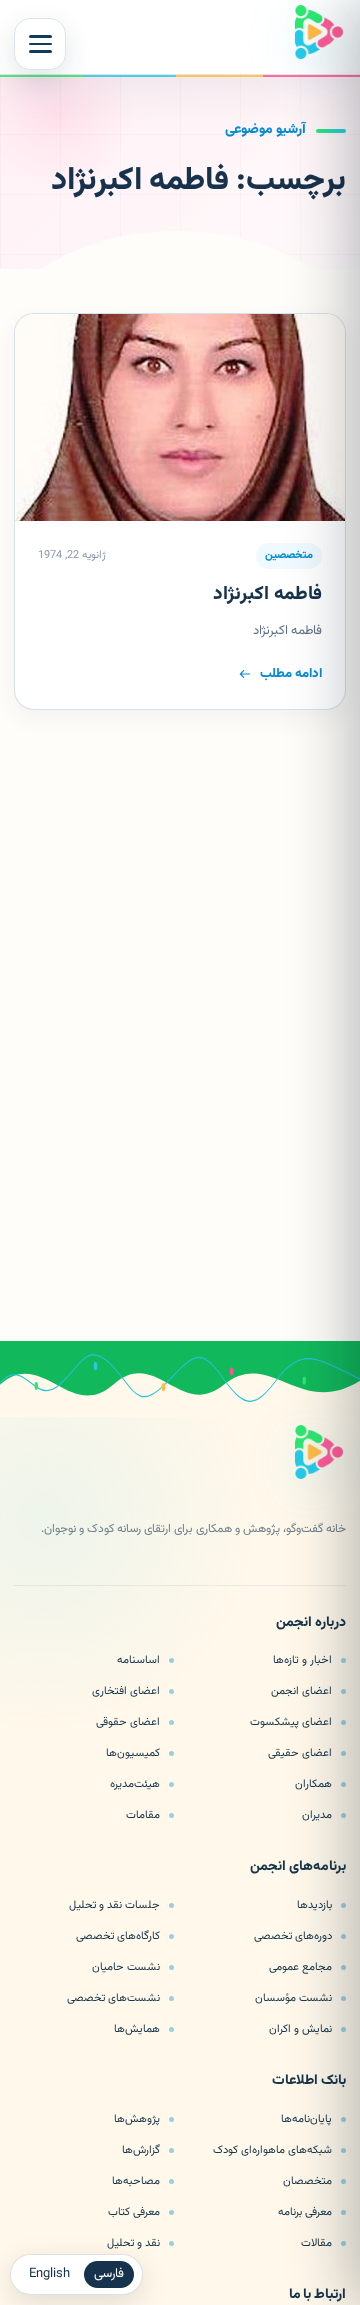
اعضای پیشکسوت (291, 1722)
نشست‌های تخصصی (113, 1998)
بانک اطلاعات (309, 2082)
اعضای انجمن (301, 1691)
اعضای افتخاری (126, 1691)
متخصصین (289, 555)
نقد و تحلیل (133, 2243)
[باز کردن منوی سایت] (40, 44)
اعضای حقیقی (300, 1753)
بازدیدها (314, 1905)
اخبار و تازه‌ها (302, 1660)
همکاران (313, 1784)
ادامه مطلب (291, 674)
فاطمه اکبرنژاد (267, 594)
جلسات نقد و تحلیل (114, 1905)
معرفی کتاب (134, 2212)
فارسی (109, 2274)
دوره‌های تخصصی (293, 1936)
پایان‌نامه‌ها (306, 2119)
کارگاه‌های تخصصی (118, 1936)
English (49, 2274)
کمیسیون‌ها (133, 1753)
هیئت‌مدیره (135, 1784)
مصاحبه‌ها (136, 2181)
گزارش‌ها (141, 2150)
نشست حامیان (126, 1967)
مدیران (317, 1815)
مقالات (316, 2243)
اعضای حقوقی (128, 1722)
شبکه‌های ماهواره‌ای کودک (272, 2150)
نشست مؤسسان (293, 1998)
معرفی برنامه (305, 2212)
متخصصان (307, 2181)
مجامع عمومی (300, 1967)
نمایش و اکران (300, 2029)
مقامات (143, 1815)
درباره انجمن (311, 1624)
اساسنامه (138, 1660)
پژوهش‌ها (137, 2119)
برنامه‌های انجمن (298, 1868)
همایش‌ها (137, 2029)
